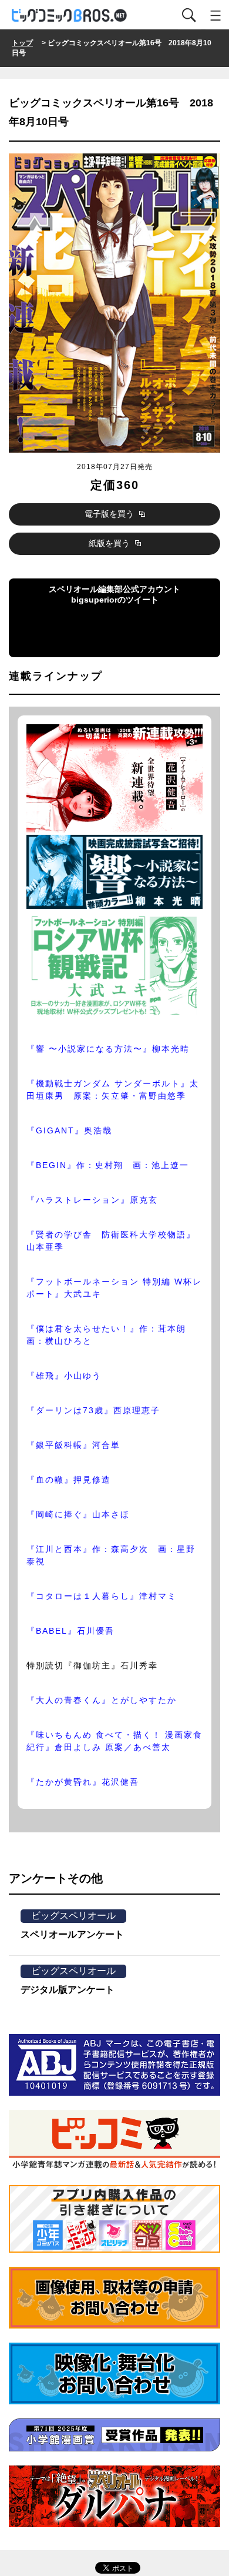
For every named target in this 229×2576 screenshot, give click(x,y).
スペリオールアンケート (72, 1934)
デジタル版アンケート (68, 1990)
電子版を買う (110, 514)
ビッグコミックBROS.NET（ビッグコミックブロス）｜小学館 (70, 16)
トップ (22, 43)
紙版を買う (110, 543)
